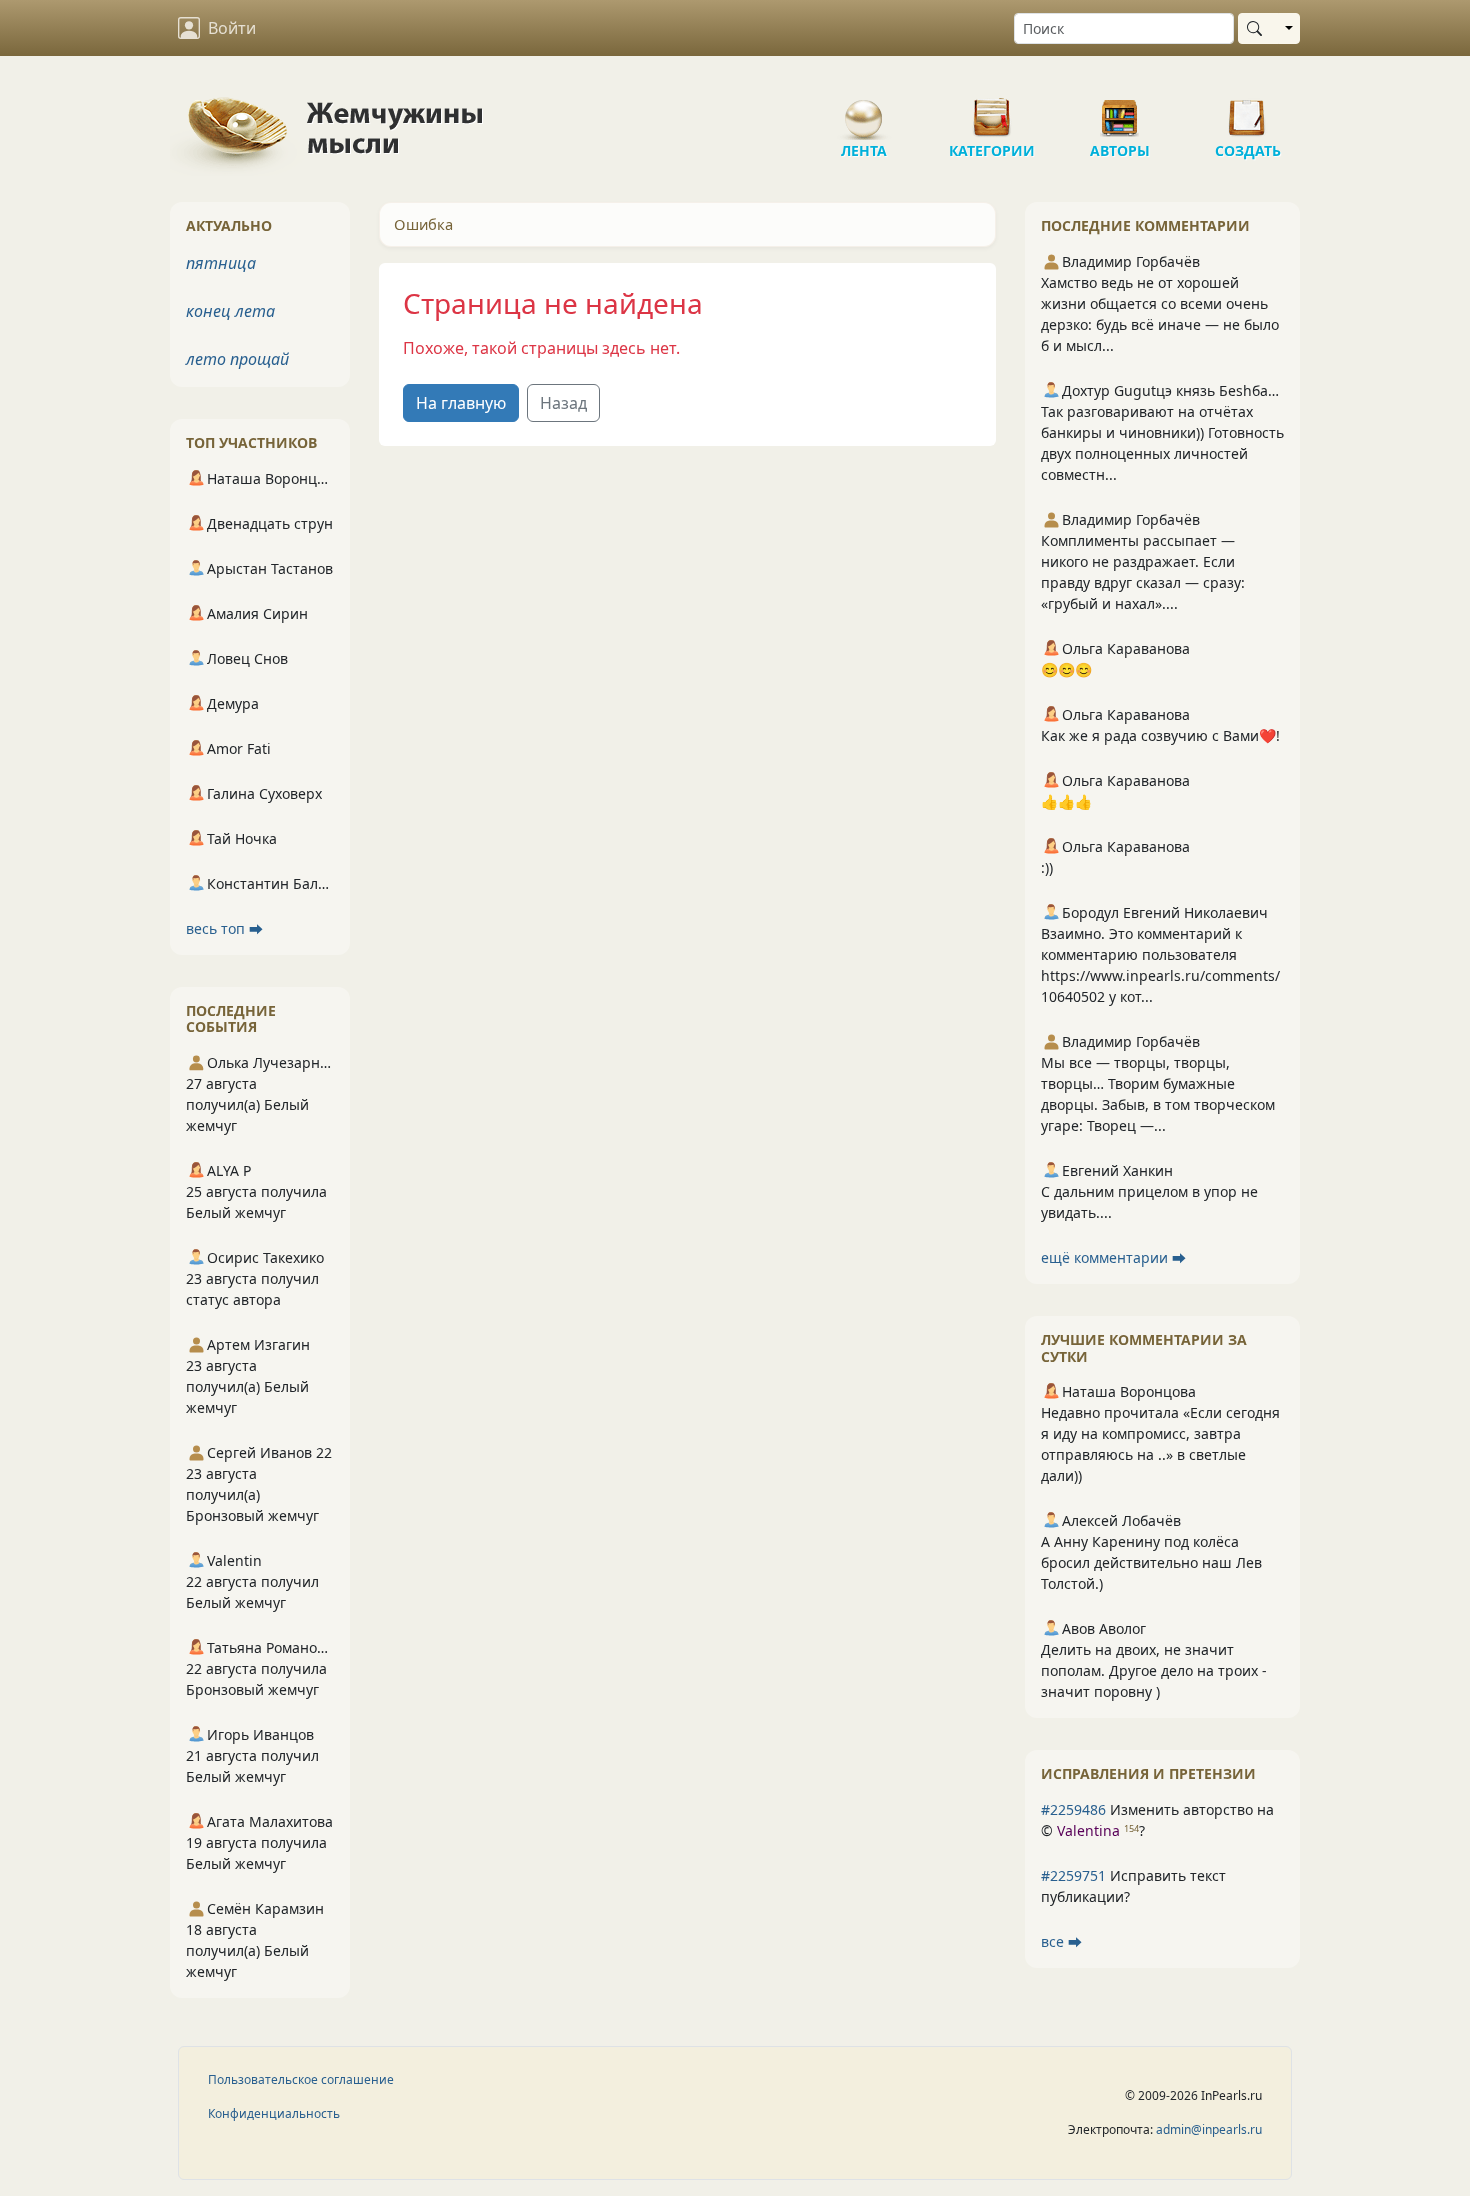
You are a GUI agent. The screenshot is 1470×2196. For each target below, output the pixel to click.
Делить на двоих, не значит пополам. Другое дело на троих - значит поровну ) (1154, 1670)
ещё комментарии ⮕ (1113, 1257)
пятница (221, 263)
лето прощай (237, 359)
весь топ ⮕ (224, 928)
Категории (992, 110)
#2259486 (1073, 1809)
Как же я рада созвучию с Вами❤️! (1160, 735)
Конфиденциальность (274, 2113)
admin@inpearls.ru (1209, 2129)
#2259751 (1073, 1875)
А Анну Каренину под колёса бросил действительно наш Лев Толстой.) (1151, 1562)
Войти (232, 28)
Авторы (1120, 110)
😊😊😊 (1066, 669)
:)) (1047, 867)
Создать (1248, 110)
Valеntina (1088, 1830)
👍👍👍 (1066, 801)
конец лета (230, 311)
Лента (864, 110)
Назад (563, 403)
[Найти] (1258, 28)
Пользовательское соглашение (301, 2079)
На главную (461, 403)
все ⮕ (1061, 1941)
